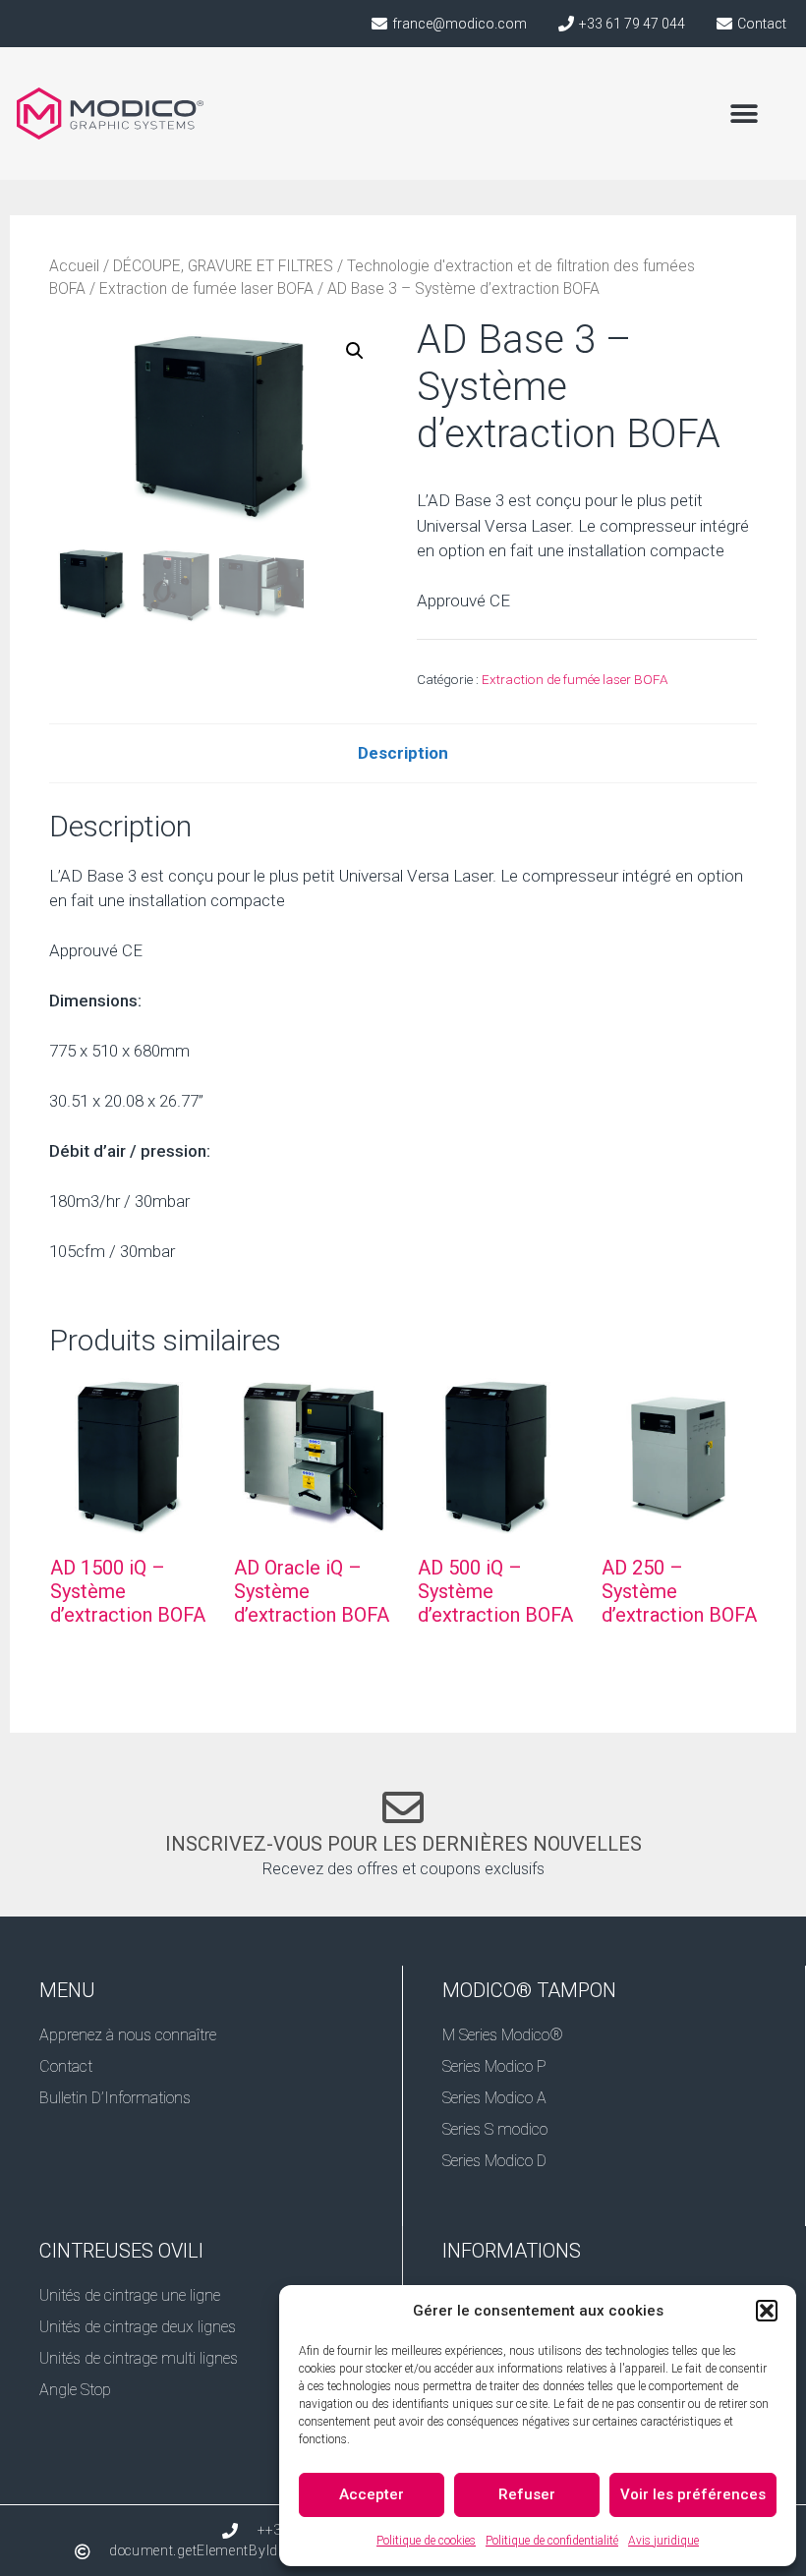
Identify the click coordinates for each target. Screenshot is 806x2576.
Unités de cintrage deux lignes (138, 2327)
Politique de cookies (426, 2541)
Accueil (74, 266)
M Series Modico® (503, 2035)
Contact (66, 2066)
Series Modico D (494, 2161)
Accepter (372, 2494)
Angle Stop (75, 2390)
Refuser (527, 2494)
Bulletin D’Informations (115, 2098)
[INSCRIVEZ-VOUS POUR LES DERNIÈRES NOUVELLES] (403, 1807)
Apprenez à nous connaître (128, 2035)
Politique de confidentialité (552, 2541)
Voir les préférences (693, 2494)
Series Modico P (494, 2066)
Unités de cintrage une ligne (130, 2295)
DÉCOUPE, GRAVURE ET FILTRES (223, 266)
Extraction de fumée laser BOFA (206, 288)
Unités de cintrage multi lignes (139, 2358)
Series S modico (495, 2129)
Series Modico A (494, 2098)
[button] (767, 2311)
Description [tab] (403, 753)
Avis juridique (663, 2541)
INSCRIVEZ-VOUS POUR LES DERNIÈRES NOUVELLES (403, 1844)
